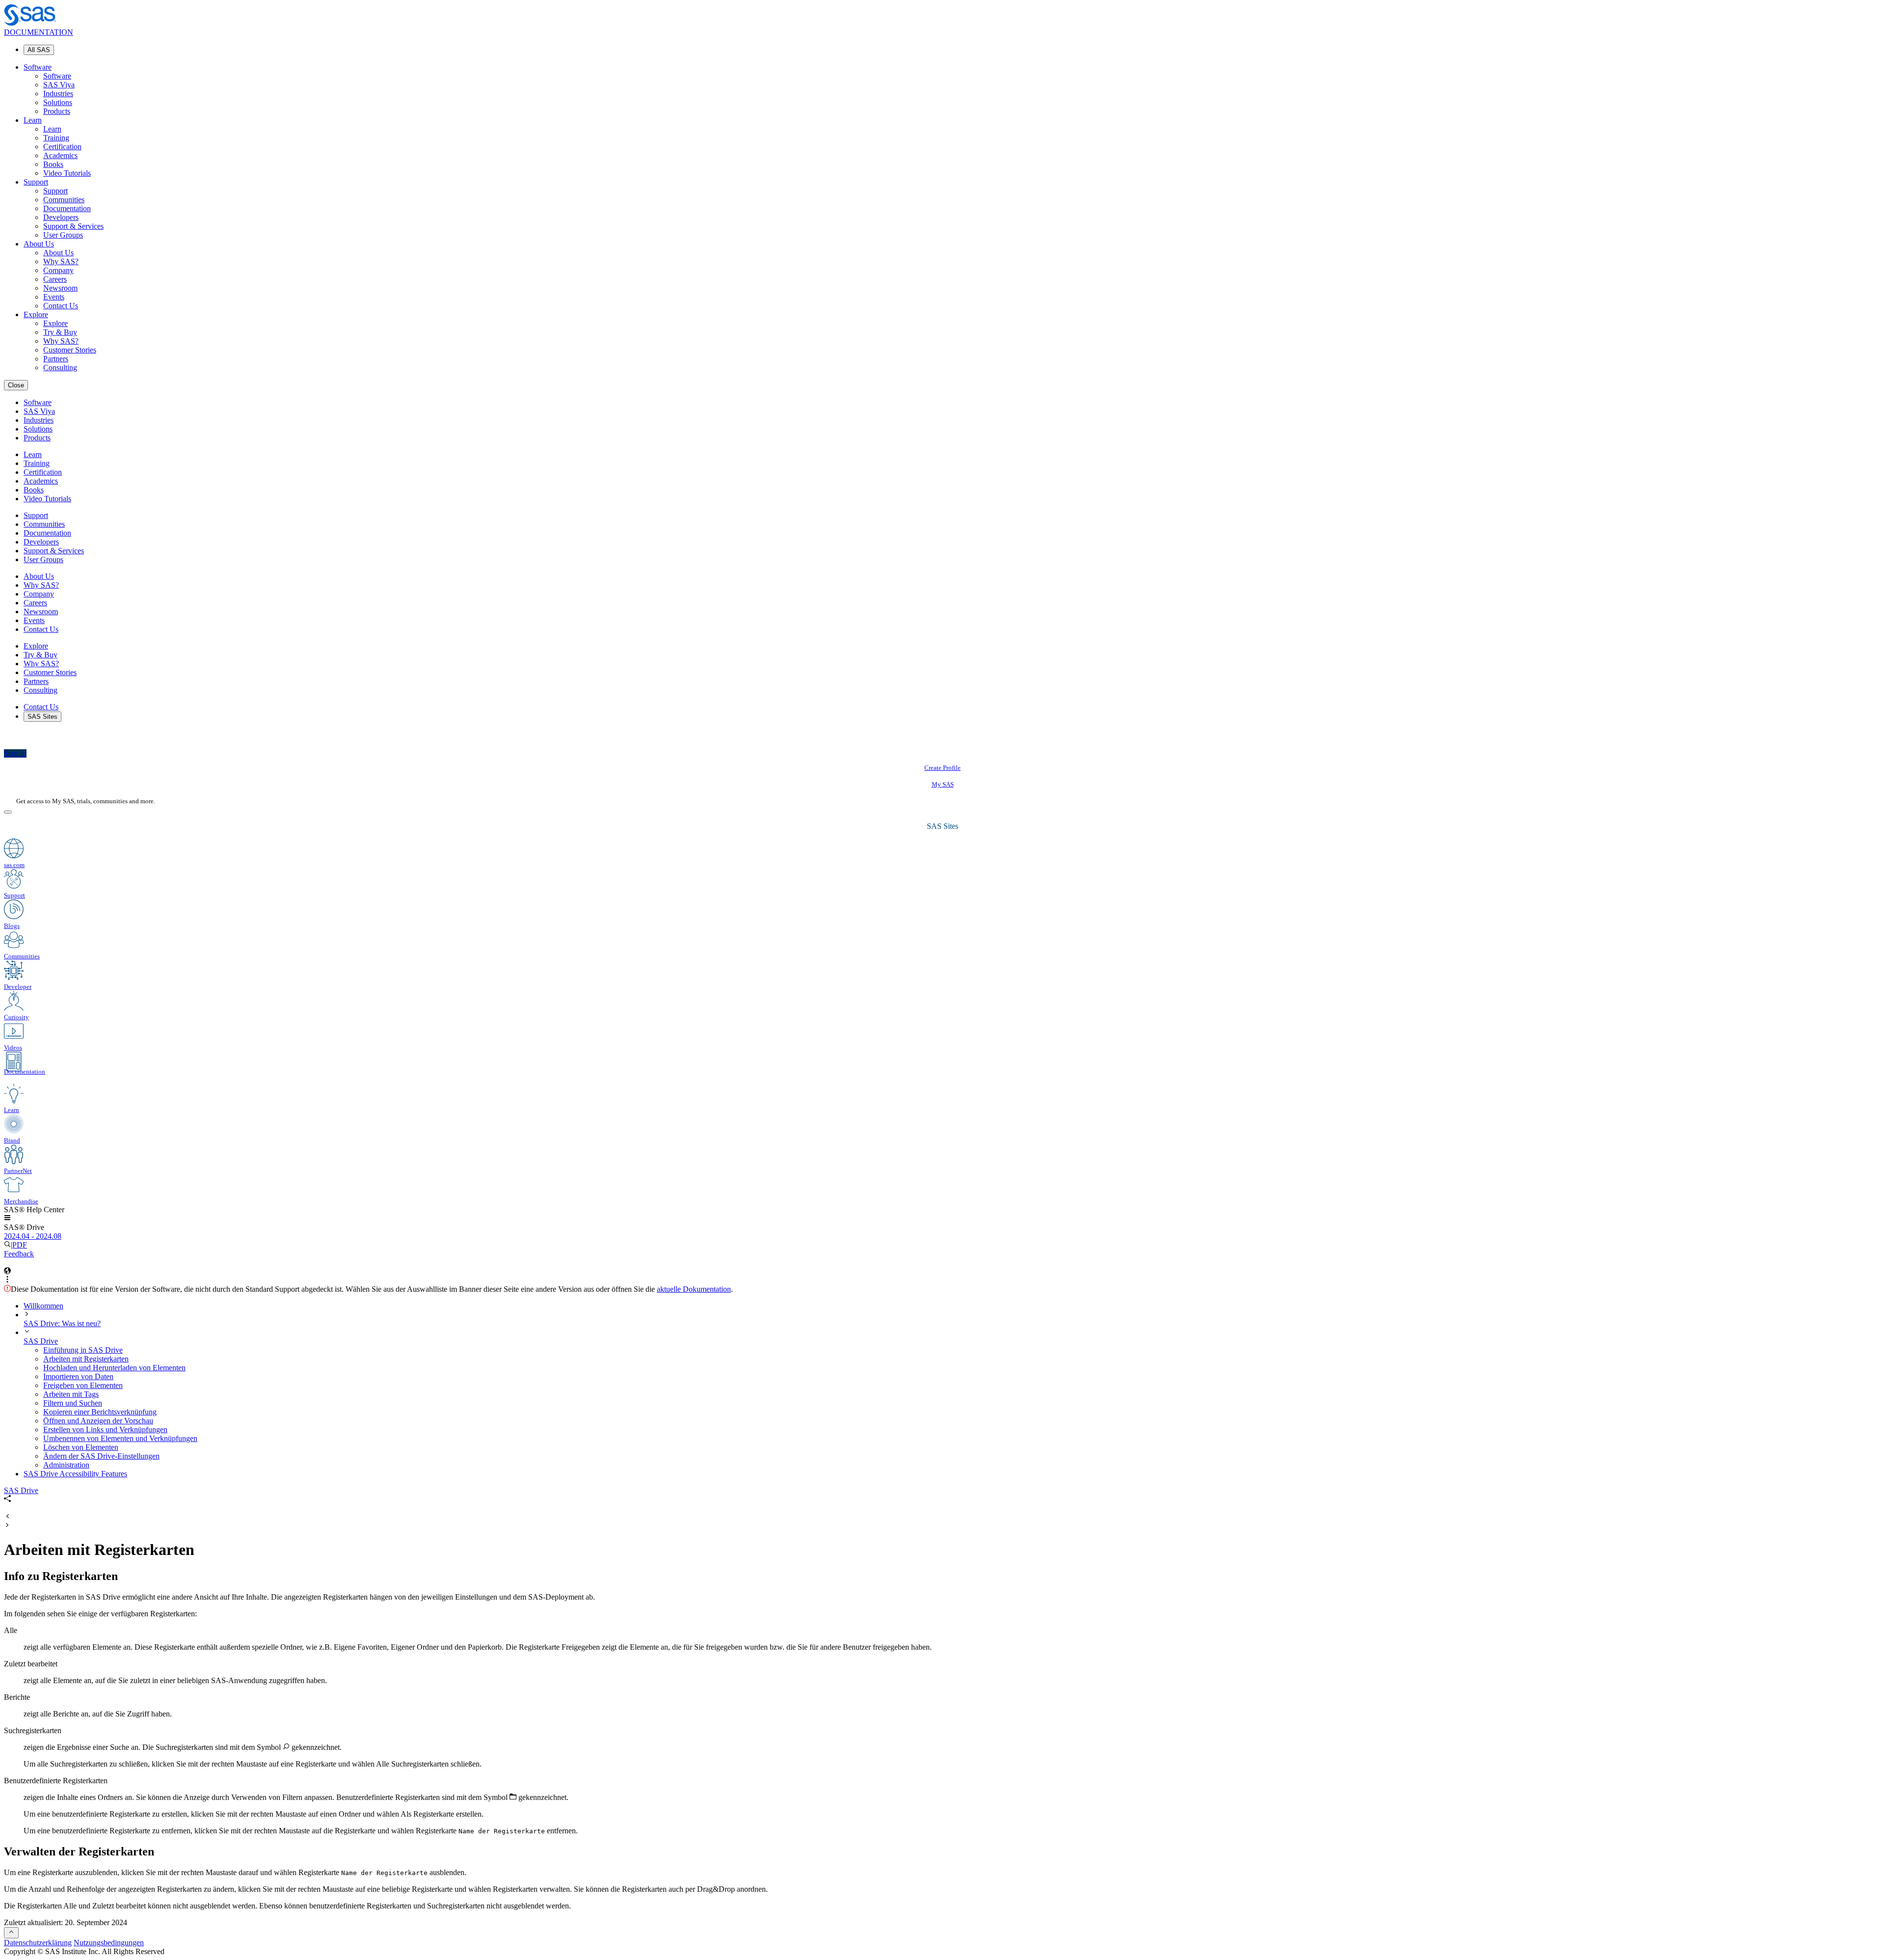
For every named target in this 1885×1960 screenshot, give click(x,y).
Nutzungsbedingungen (109, 1943)
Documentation (67, 208)
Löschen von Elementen (81, 1447)
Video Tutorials (67, 173)
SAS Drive (41, 1341)
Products (57, 111)
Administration (66, 1465)
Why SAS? (61, 261)
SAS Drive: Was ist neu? (62, 1323)
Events (54, 297)
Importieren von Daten (78, 1376)
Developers (61, 217)
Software (38, 67)
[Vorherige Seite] (7, 1517)
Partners (56, 359)
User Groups (63, 235)
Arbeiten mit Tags (71, 1394)
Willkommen (43, 1306)
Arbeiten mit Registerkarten (86, 1359)
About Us (39, 244)
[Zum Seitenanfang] (11, 1933)
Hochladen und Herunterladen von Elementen (114, 1368)
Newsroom (60, 288)
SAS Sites (42, 717)
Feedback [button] (19, 1254)
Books (53, 164)
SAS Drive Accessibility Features (75, 1474)
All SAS (39, 50)
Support (36, 182)
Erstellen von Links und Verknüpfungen (105, 1429)
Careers (55, 279)
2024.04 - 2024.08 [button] (33, 1236)
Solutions (58, 102)
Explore (36, 314)
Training (56, 138)
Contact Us (61, 306)
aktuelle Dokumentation (694, 1289)
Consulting (60, 367)
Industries (58, 94)
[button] (7, 1218)
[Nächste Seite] (7, 1526)
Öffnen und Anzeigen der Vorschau (98, 1421)
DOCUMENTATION (39, 32)
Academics (60, 155)
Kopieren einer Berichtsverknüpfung (100, 1412)
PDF (20, 1245)
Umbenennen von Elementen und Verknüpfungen (120, 1438)
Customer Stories (70, 350)
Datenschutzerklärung (38, 1943)
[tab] (962, 1359)
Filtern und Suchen (73, 1403)
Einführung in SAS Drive (83, 1350)
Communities (64, 200)
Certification (62, 147)
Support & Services (73, 226)
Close (16, 385)
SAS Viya (59, 85)
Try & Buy (60, 332)
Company (58, 270)
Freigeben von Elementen (83, 1385)
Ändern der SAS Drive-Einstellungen (101, 1456)
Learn (33, 120)
